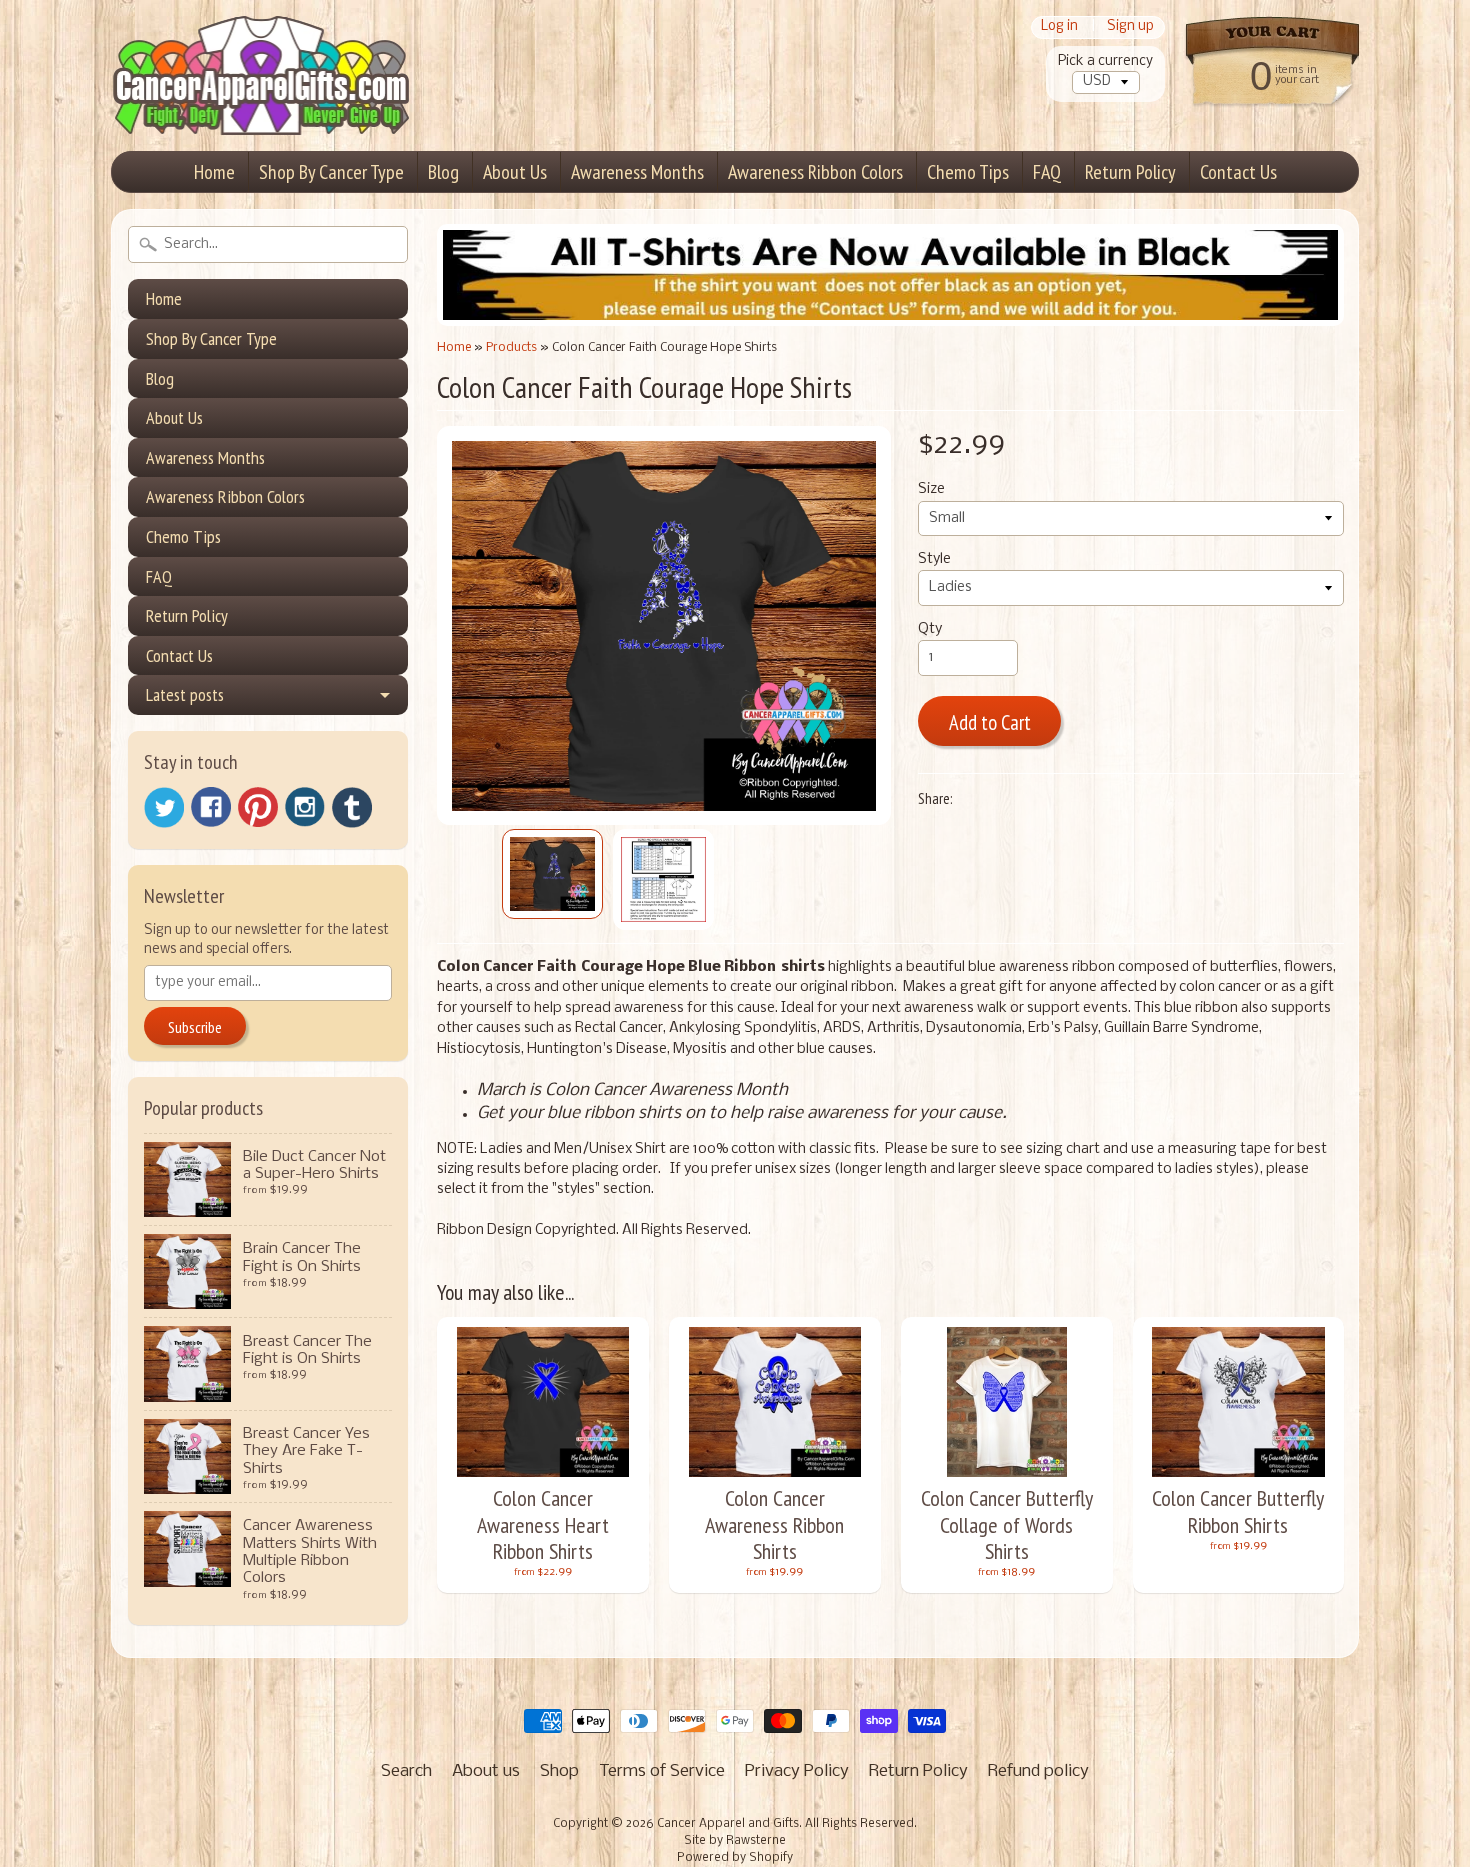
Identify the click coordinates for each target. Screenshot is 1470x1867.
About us (486, 1771)
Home (214, 172)
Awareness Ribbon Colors (815, 172)
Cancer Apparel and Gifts (728, 1824)
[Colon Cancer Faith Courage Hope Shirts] (552, 874)
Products (511, 347)
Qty (930, 629)
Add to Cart (990, 722)
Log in (1059, 27)
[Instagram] (305, 807)
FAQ (1047, 172)
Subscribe (195, 1027)
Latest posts (185, 694)
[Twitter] (164, 807)
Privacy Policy (797, 1771)
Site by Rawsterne (735, 1841)
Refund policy (1038, 1771)
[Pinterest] (258, 807)
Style (934, 559)
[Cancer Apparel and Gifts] (261, 106)
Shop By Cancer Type (331, 172)
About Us (515, 172)
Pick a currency (1105, 61)
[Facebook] (211, 807)
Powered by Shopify (735, 1858)
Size (931, 489)
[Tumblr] (352, 807)
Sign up (1130, 27)
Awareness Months (637, 172)
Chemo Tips (968, 172)
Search (406, 1771)
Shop (559, 1771)
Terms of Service (662, 1771)
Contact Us (1238, 172)
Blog (443, 172)
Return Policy (1130, 172)
